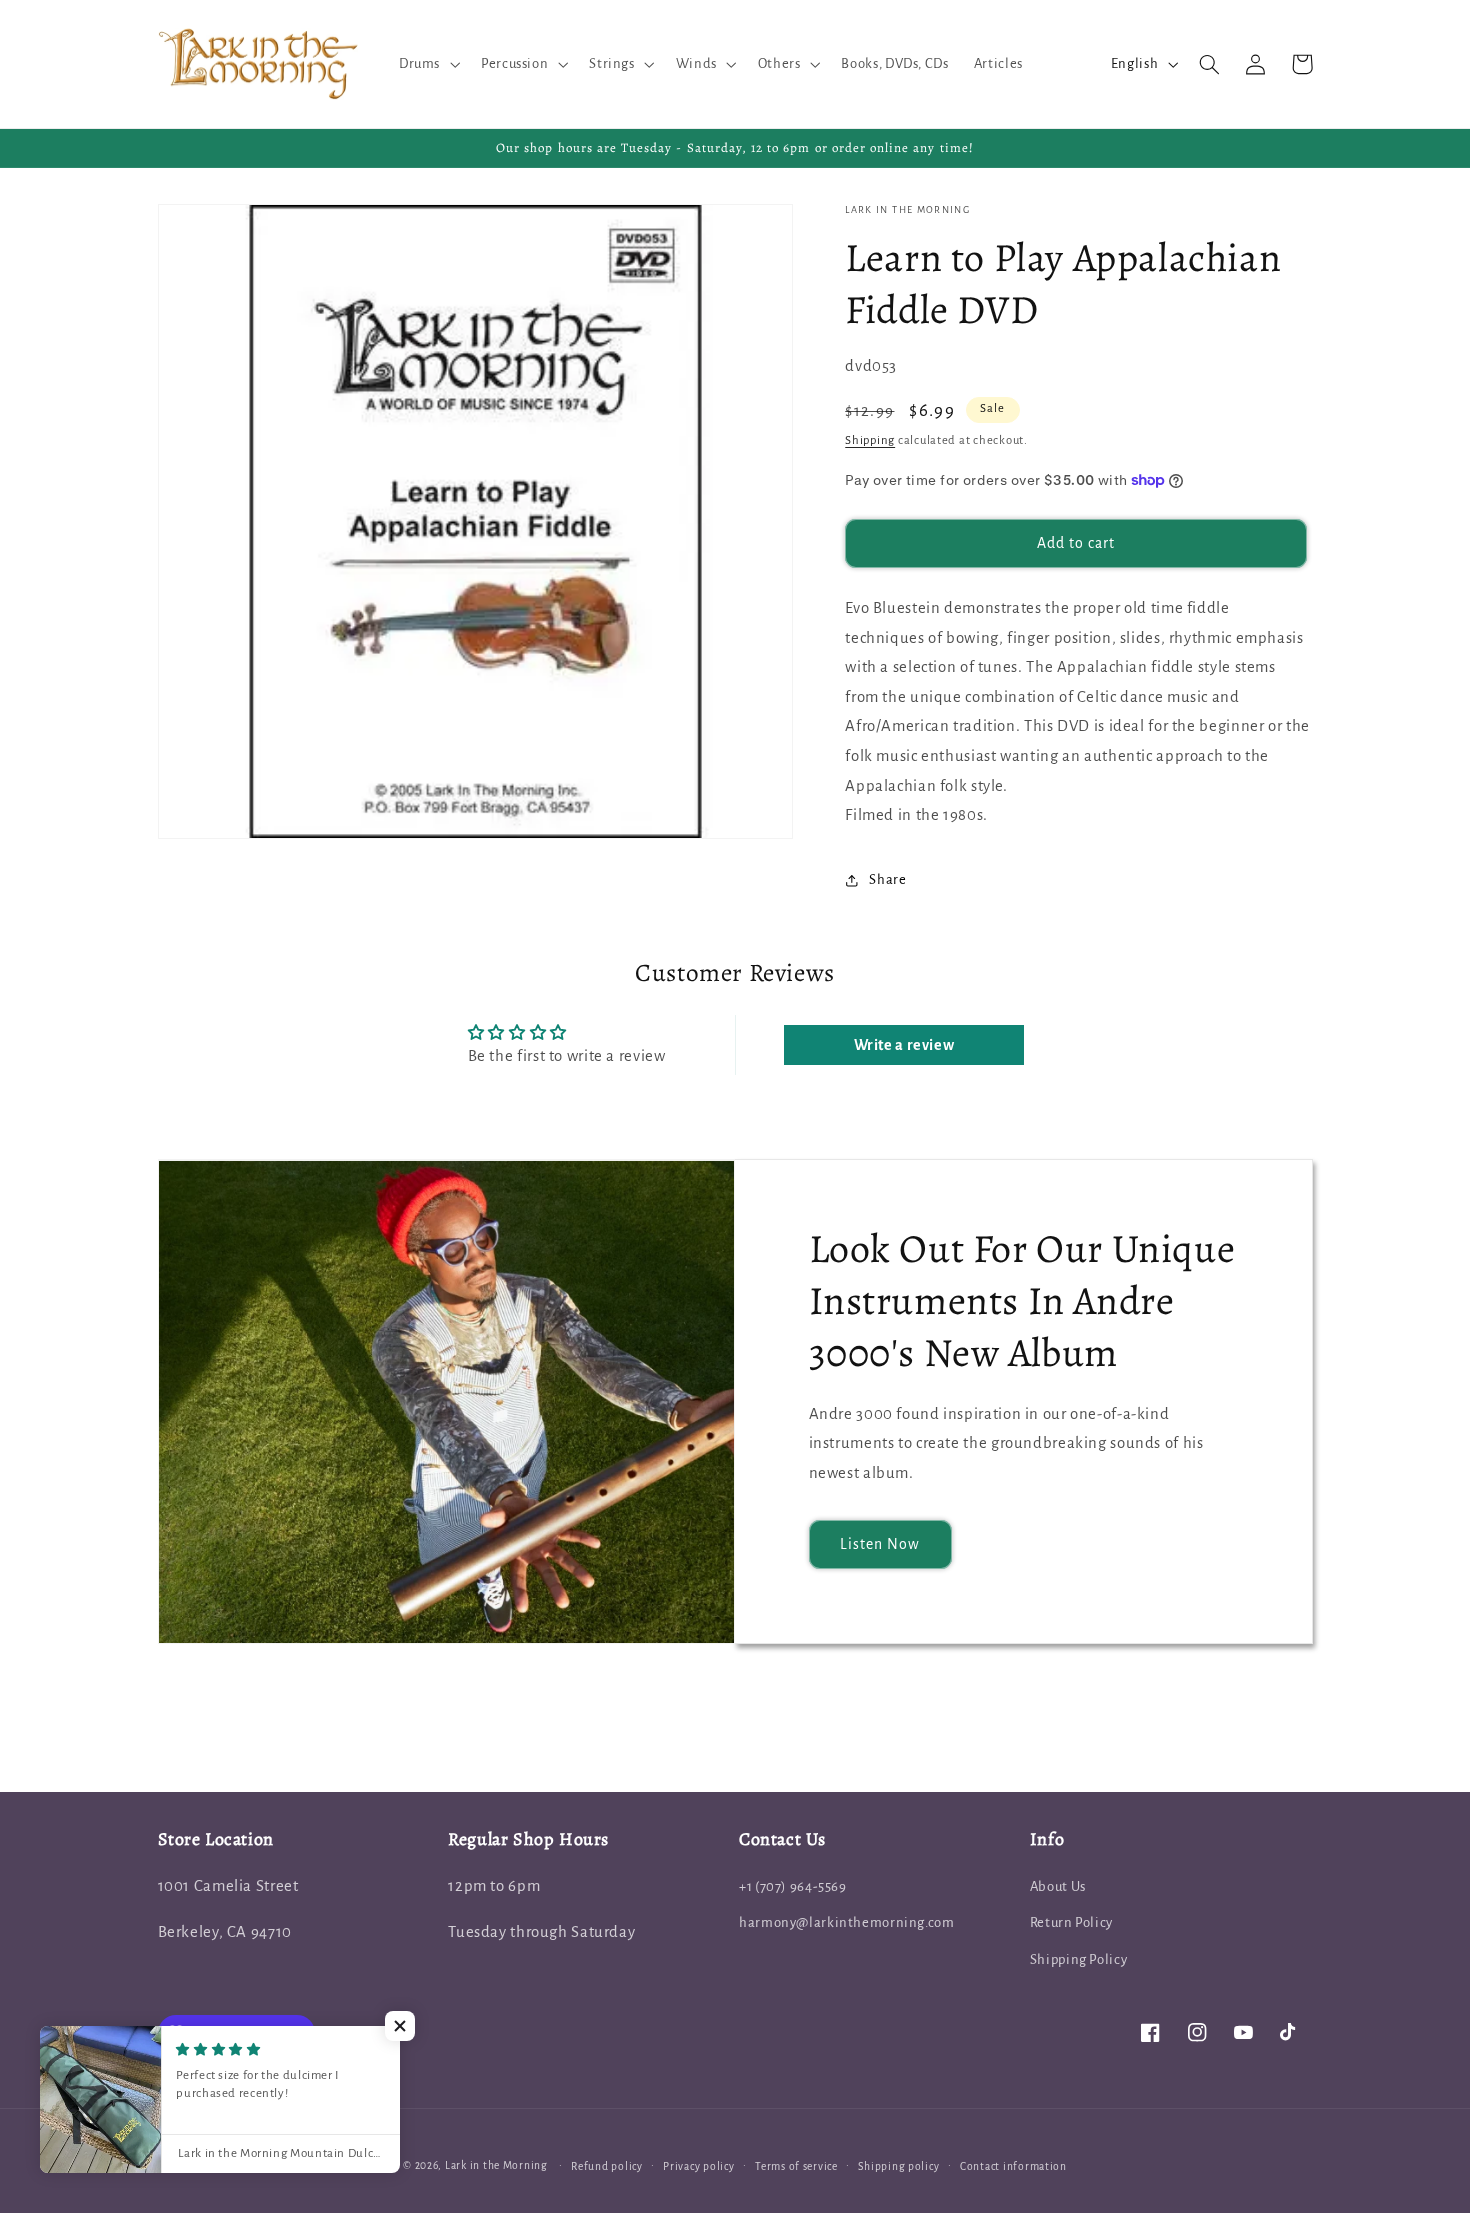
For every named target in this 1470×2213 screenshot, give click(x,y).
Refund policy (607, 2166)
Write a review (904, 1045)
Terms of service (796, 2166)
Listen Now (880, 1544)
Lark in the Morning (496, 2165)
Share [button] (887, 879)
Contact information (1013, 2166)
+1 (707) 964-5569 (793, 1886)
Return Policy (1071, 1922)
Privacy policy (698, 2166)
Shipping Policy (1078, 1959)
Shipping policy (898, 2166)
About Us (1058, 1886)
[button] (427, 64)
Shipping (870, 441)
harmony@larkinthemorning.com (847, 1922)
